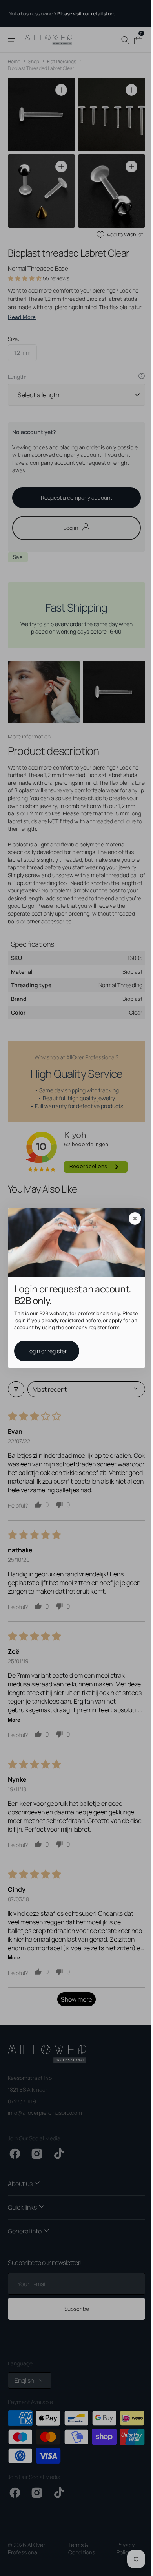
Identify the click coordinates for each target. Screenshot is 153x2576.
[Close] (132, 1218)
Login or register (44, 1351)
